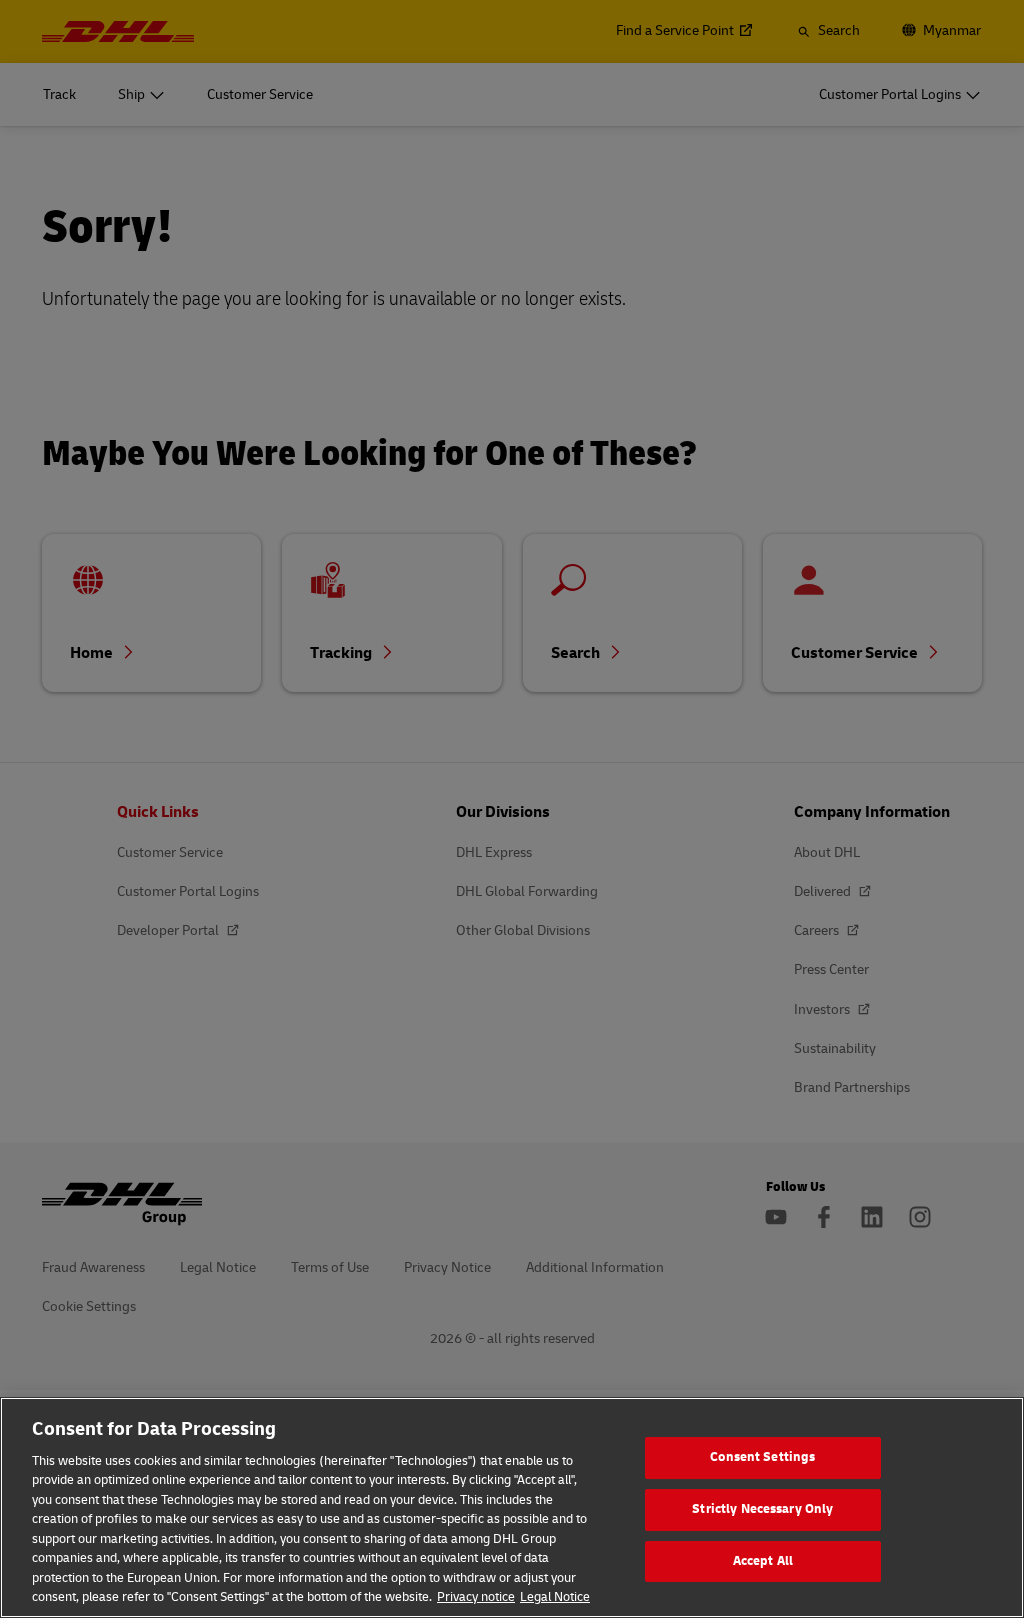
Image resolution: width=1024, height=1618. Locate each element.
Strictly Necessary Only (762, 1509)
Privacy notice (476, 1597)
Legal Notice (555, 1597)
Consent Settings (762, 1458)
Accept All (763, 1561)
